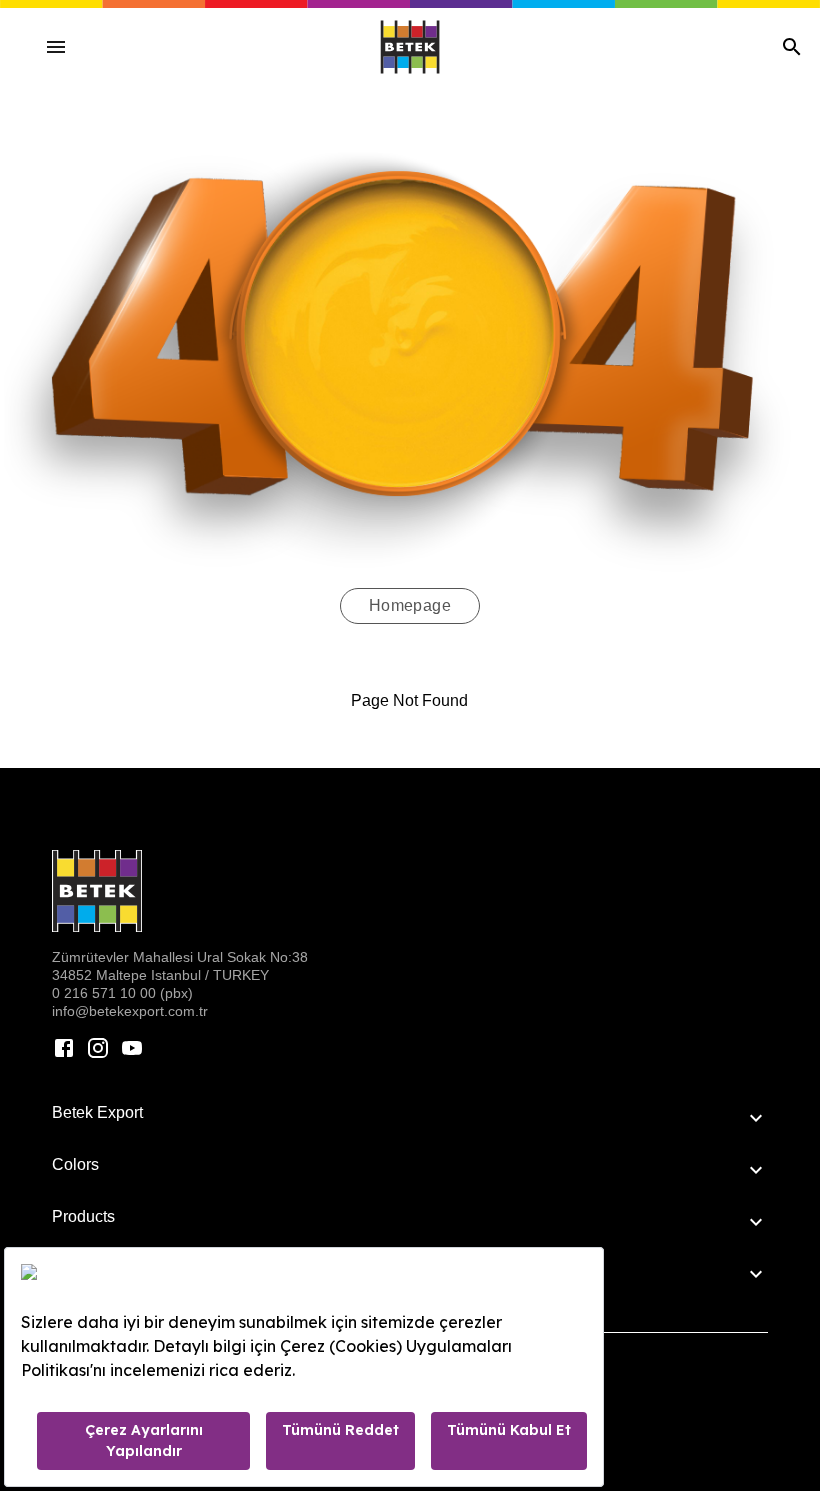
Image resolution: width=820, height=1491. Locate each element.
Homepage (410, 605)
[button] (410, 1118)
